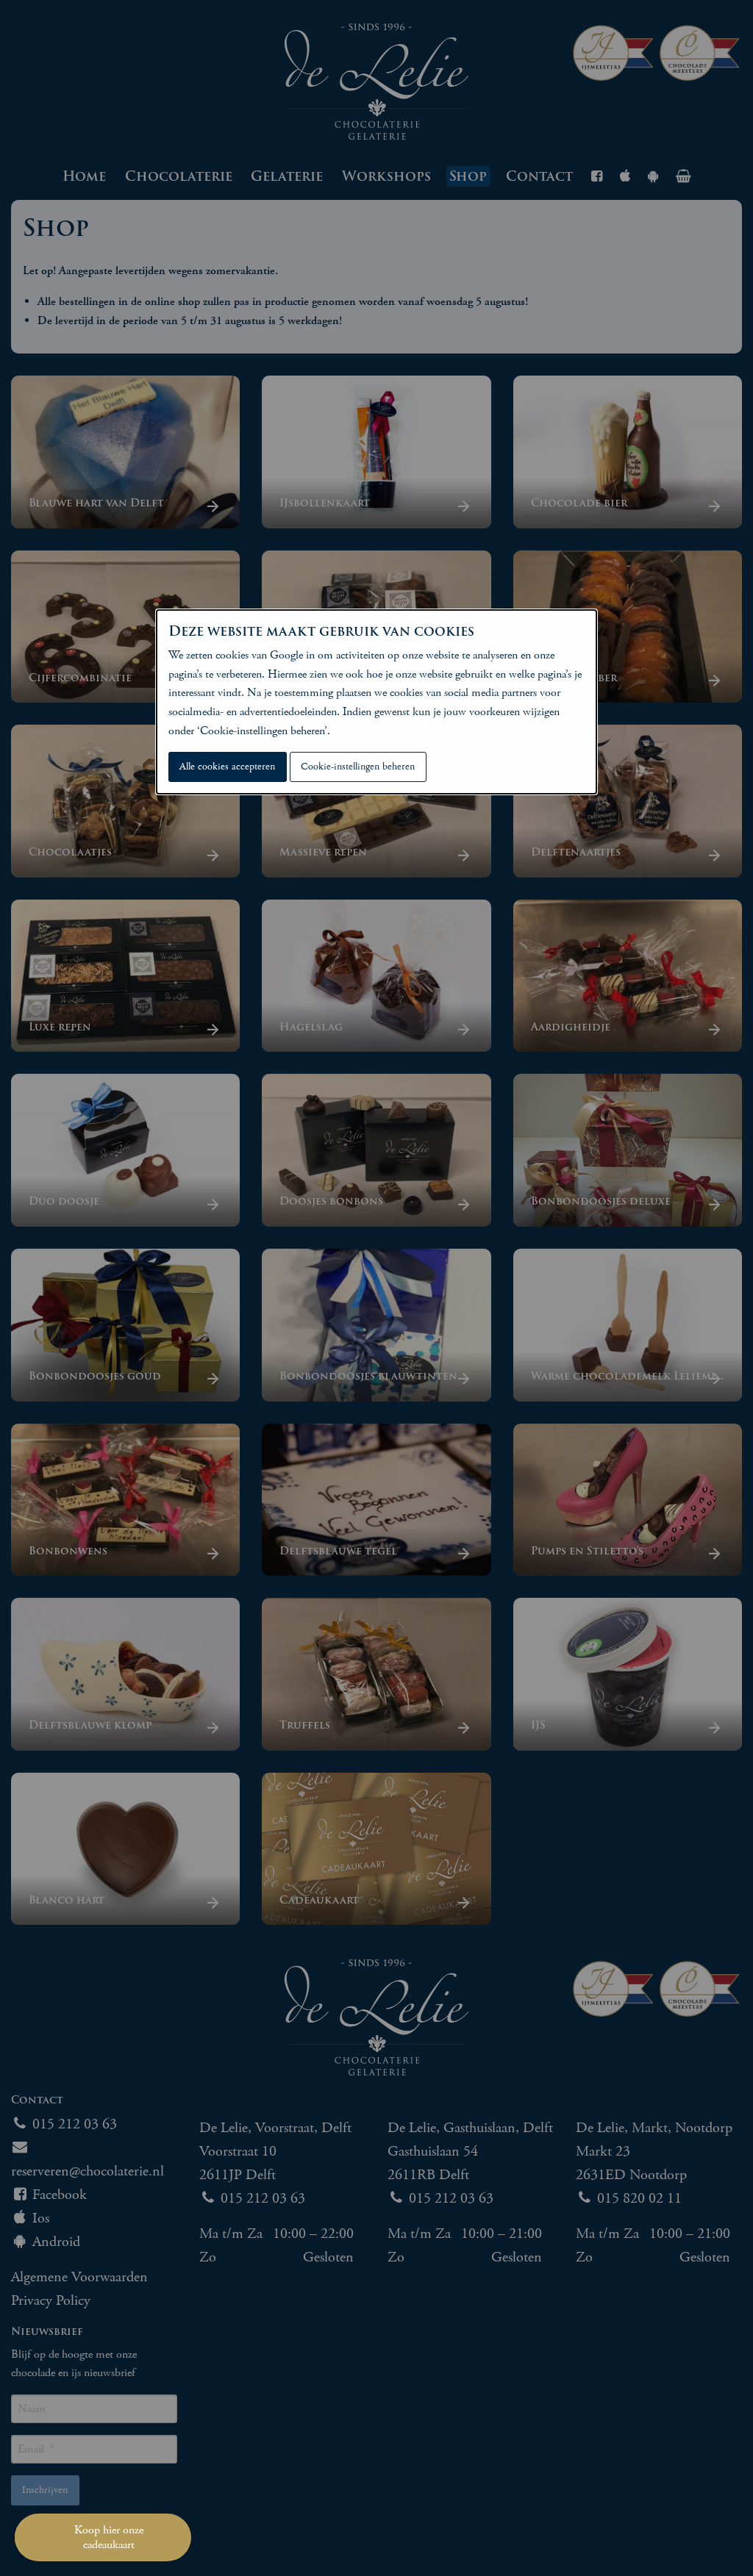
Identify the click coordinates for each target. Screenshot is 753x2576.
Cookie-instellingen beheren (358, 767)
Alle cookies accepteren (227, 767)
